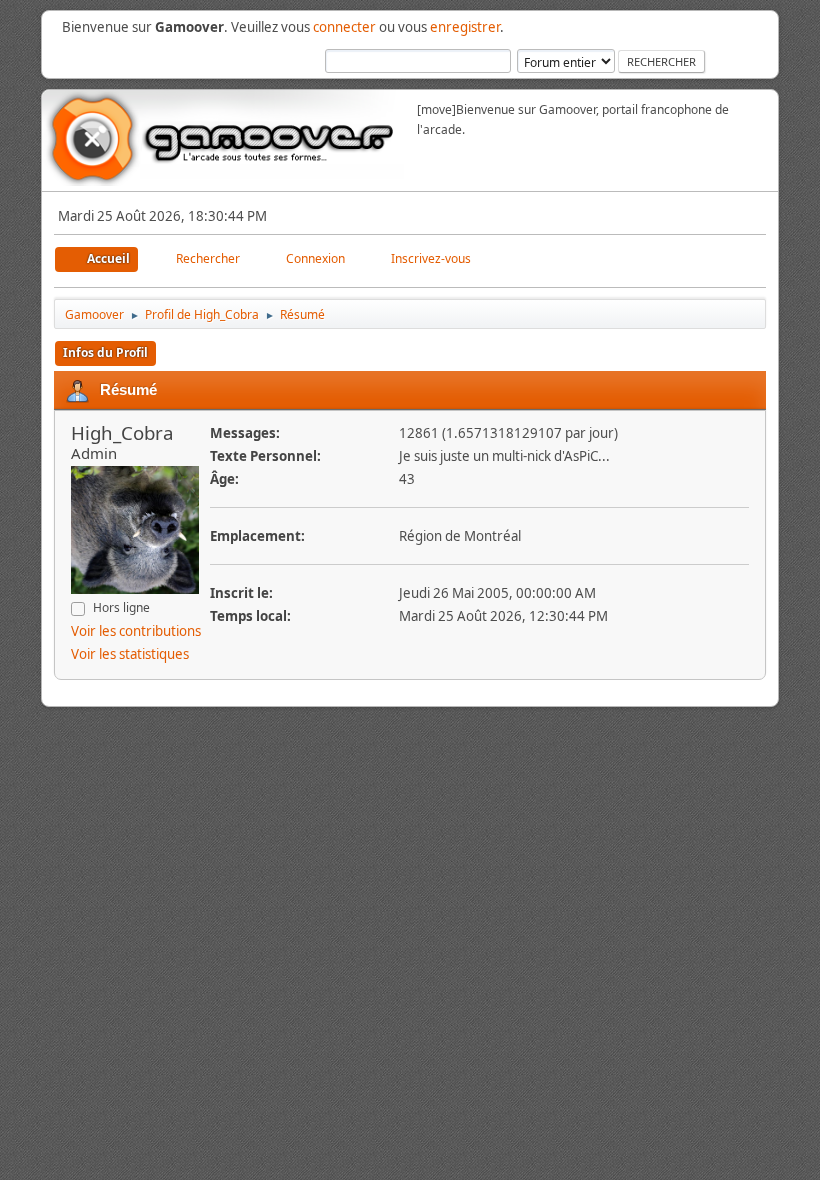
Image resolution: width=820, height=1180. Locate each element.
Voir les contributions (136, 631)
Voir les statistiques (130, 654)
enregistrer (465, 27)
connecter (344, 27)
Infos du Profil (105, 352)
